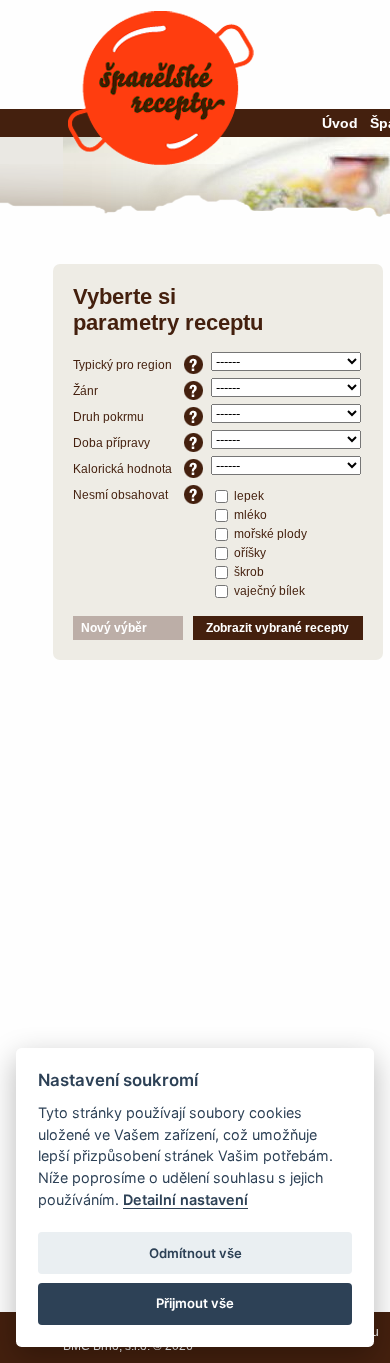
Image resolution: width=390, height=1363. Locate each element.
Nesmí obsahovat (120, 495)
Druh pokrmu (108, 417)
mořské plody (269, 533)
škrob (247, 571)
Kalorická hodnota (122, 469)
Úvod (340, 123)
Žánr (85, 391)
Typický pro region (122, 365)
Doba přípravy (111, 443)
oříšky (248, 552)
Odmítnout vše (195, 1253)
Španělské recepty (161, 88)
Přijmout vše (195, 1303)
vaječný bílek (268, 590)
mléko (249, 514)
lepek (247, 495)
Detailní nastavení (185, 1199)
